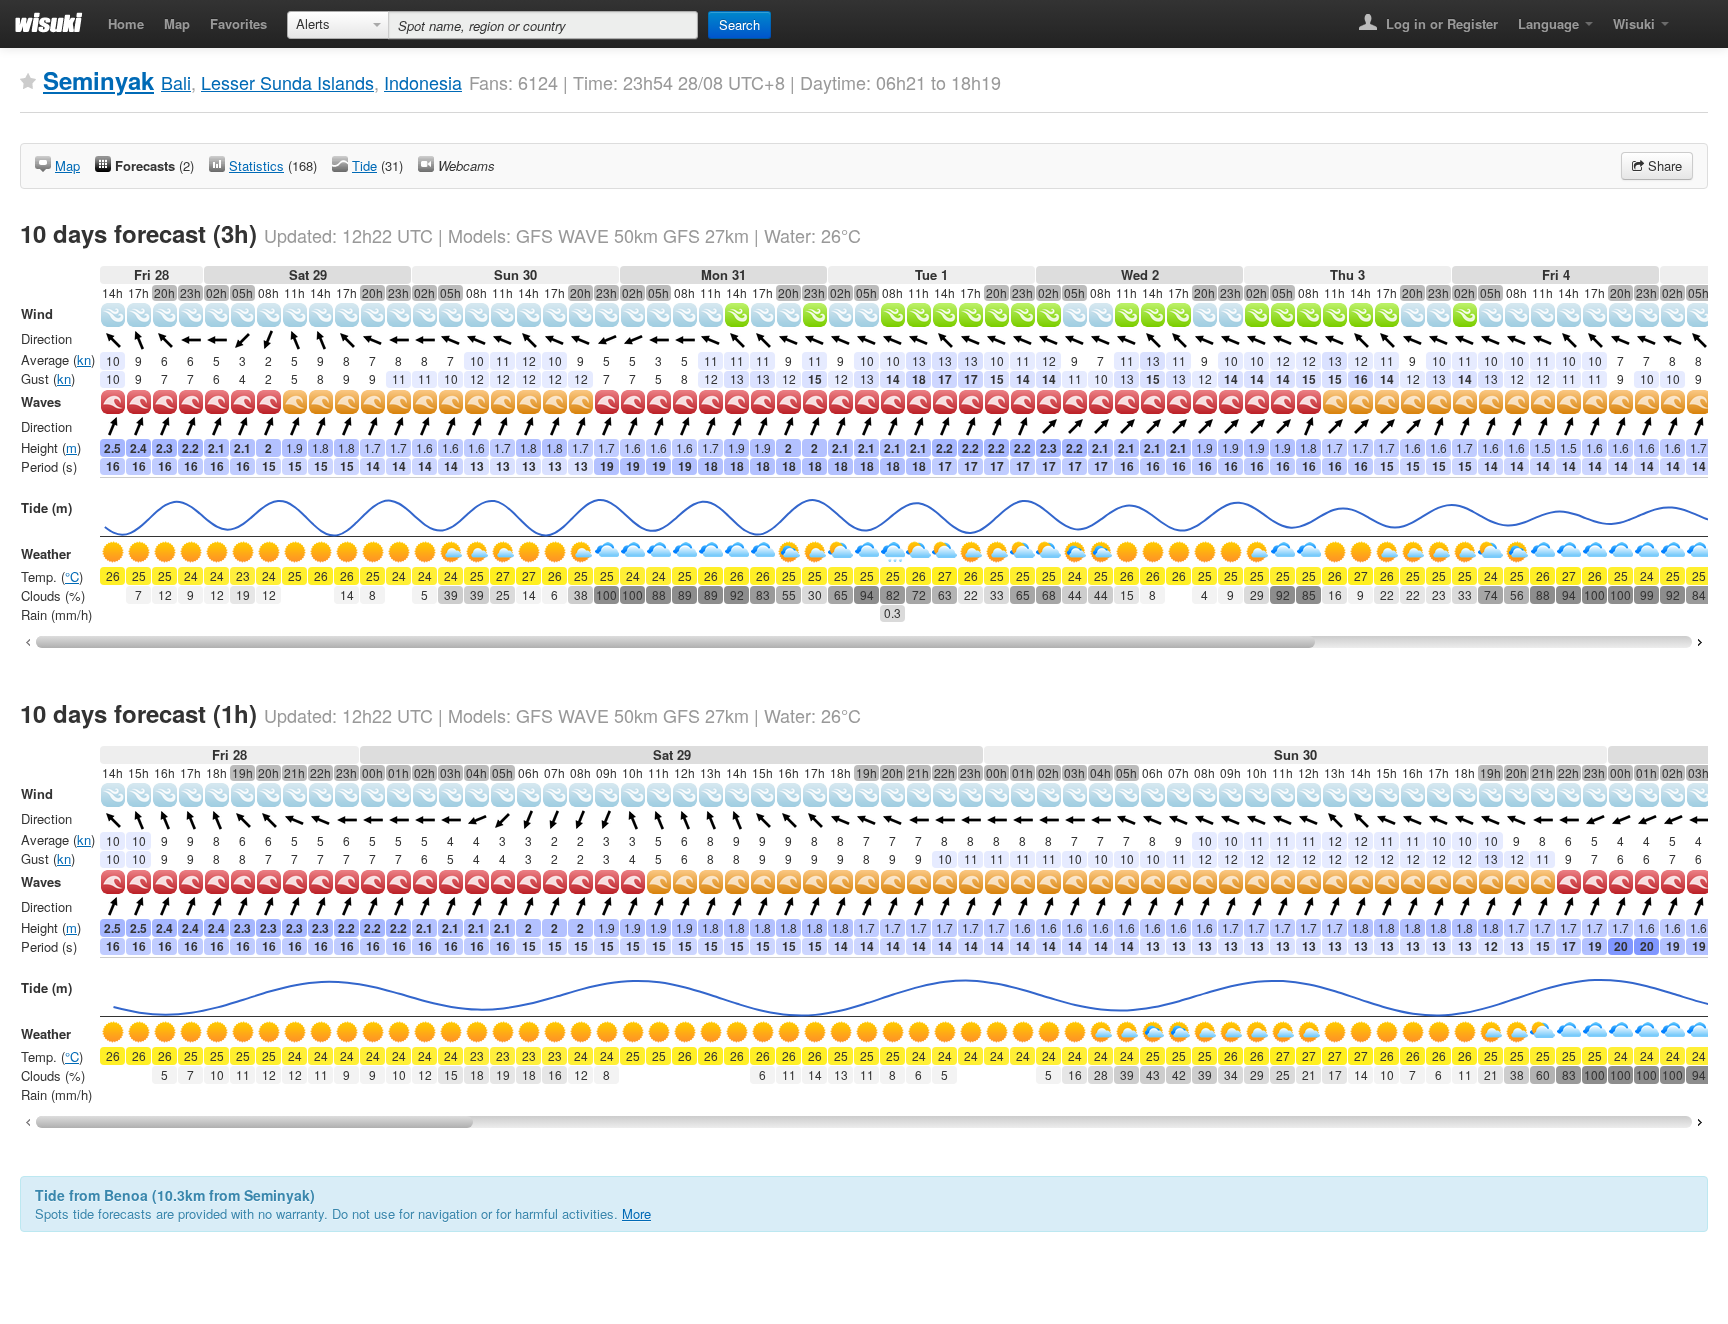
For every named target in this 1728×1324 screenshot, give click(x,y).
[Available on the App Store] (1693, 17)
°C (72, 576)
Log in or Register (1440, 23)
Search (739, 24)
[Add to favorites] (28, 82)
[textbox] (543, 25)
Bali (176, 82)
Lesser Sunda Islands (287, 82)
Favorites (238, 23)
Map (177, 23)
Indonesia (423, 82)
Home (126, 23)
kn (84, 359)
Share (1663, 165)
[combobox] (338, 25)
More (636, 1213)
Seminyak (98, 80)
